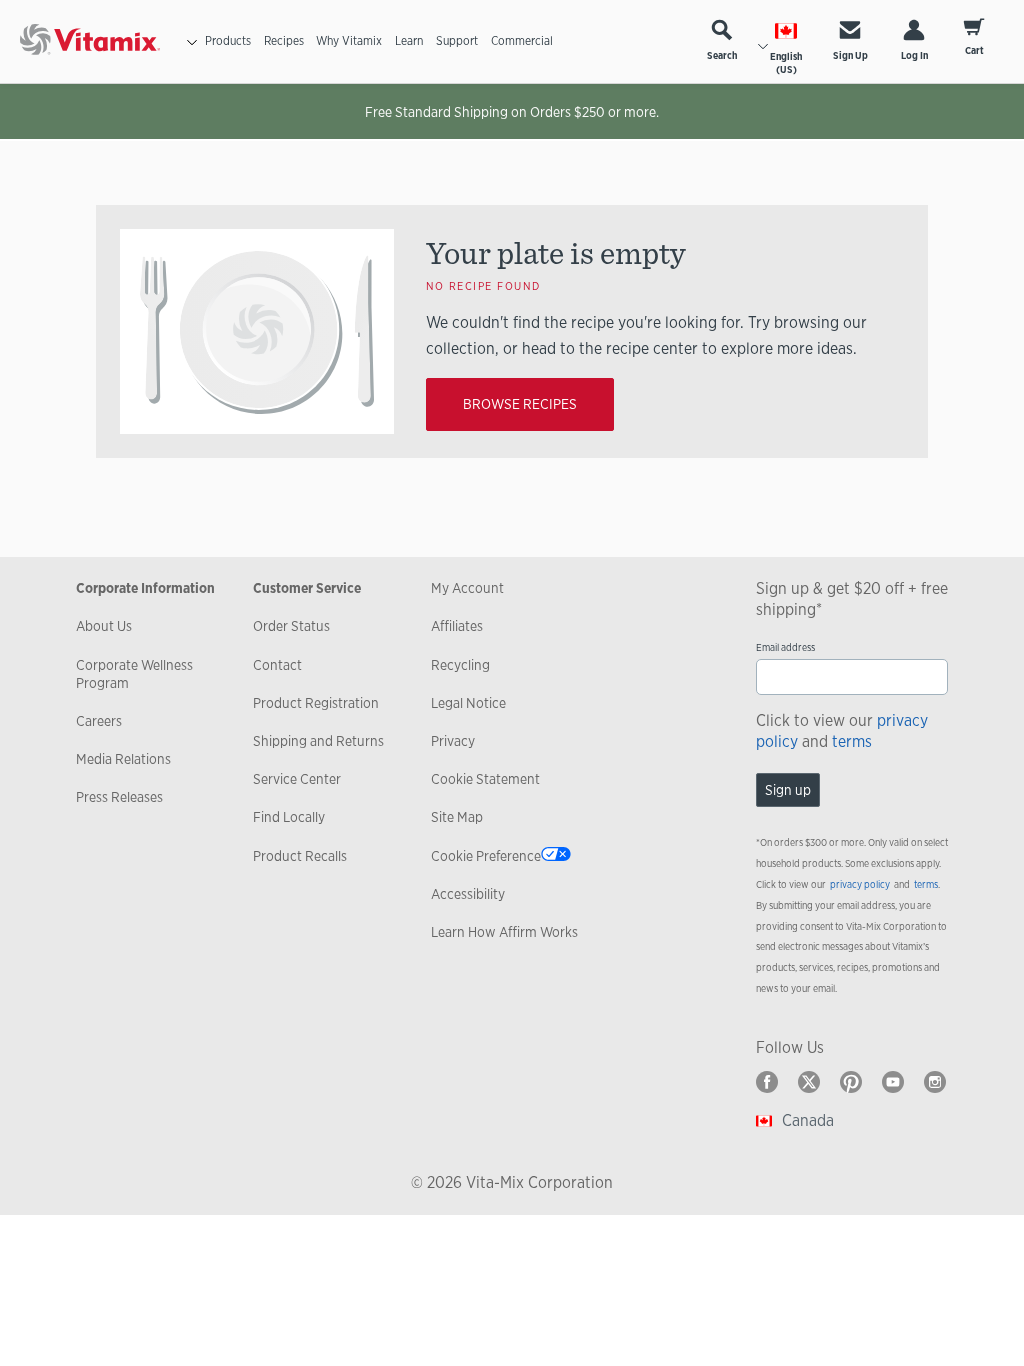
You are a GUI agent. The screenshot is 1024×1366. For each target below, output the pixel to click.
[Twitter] (809, 1082)
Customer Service (307, 588)
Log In (914, 55)
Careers (99, 721)
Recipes (284, 41)
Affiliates (457, 626)
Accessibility (468, 894)
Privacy (453, 741)
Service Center (297, 779)
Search (722, 55)
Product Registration (316, 703)
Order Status (291, 626)
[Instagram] (935, 1082)
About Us (104, 626)
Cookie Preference (486, 856)
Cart (974, 50)
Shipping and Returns (318, 741)
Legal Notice (468, 703)
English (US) (786, 63)
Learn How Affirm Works (504, 932)
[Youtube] (893, 1082)
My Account (467, 588)
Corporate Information (145, 588)
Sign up (788, 790)
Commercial (522, 41)
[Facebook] (767, 1082)
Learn (409, 41)
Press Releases (119, 797)
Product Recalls (300, 856)
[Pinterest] (851, 1082)
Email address (785, 647)
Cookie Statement (485, 779)
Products (228, 41)
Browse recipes (520, 404)
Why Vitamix (349, 41)
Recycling (460, 665)
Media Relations (123, 759)
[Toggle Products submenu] (192, 42)
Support (457, 41)
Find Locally (289, 817)
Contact (277, 665)
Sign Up (850, 55)
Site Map (457, 817)
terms (852, 741)
